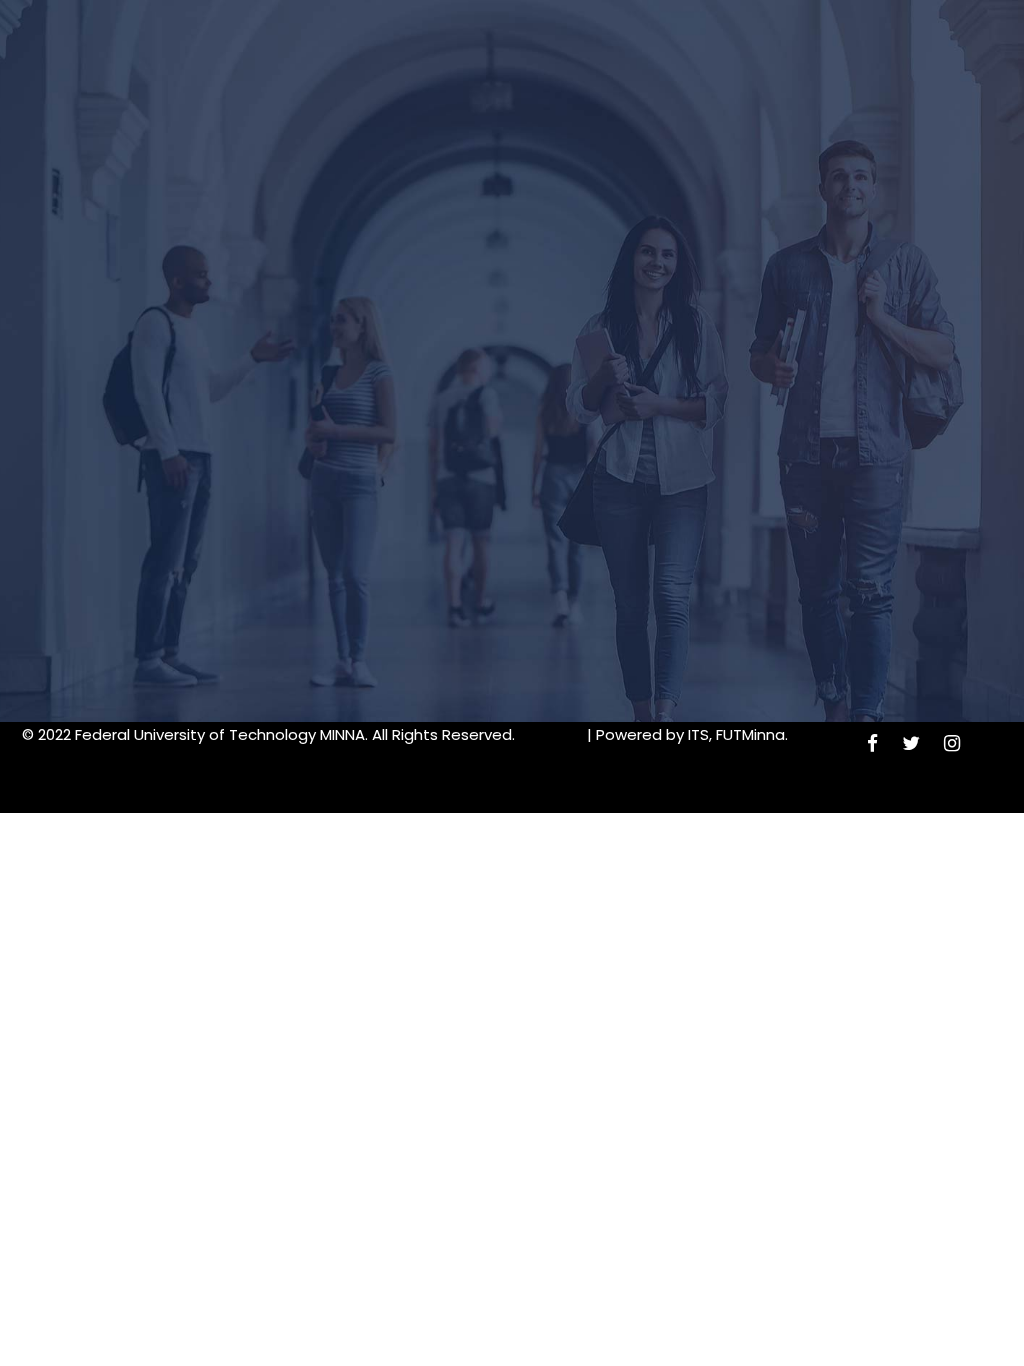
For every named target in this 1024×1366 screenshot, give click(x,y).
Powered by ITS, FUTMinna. (692, 734)
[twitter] (911, 743)
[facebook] (872, 743)
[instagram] (952, 743)
